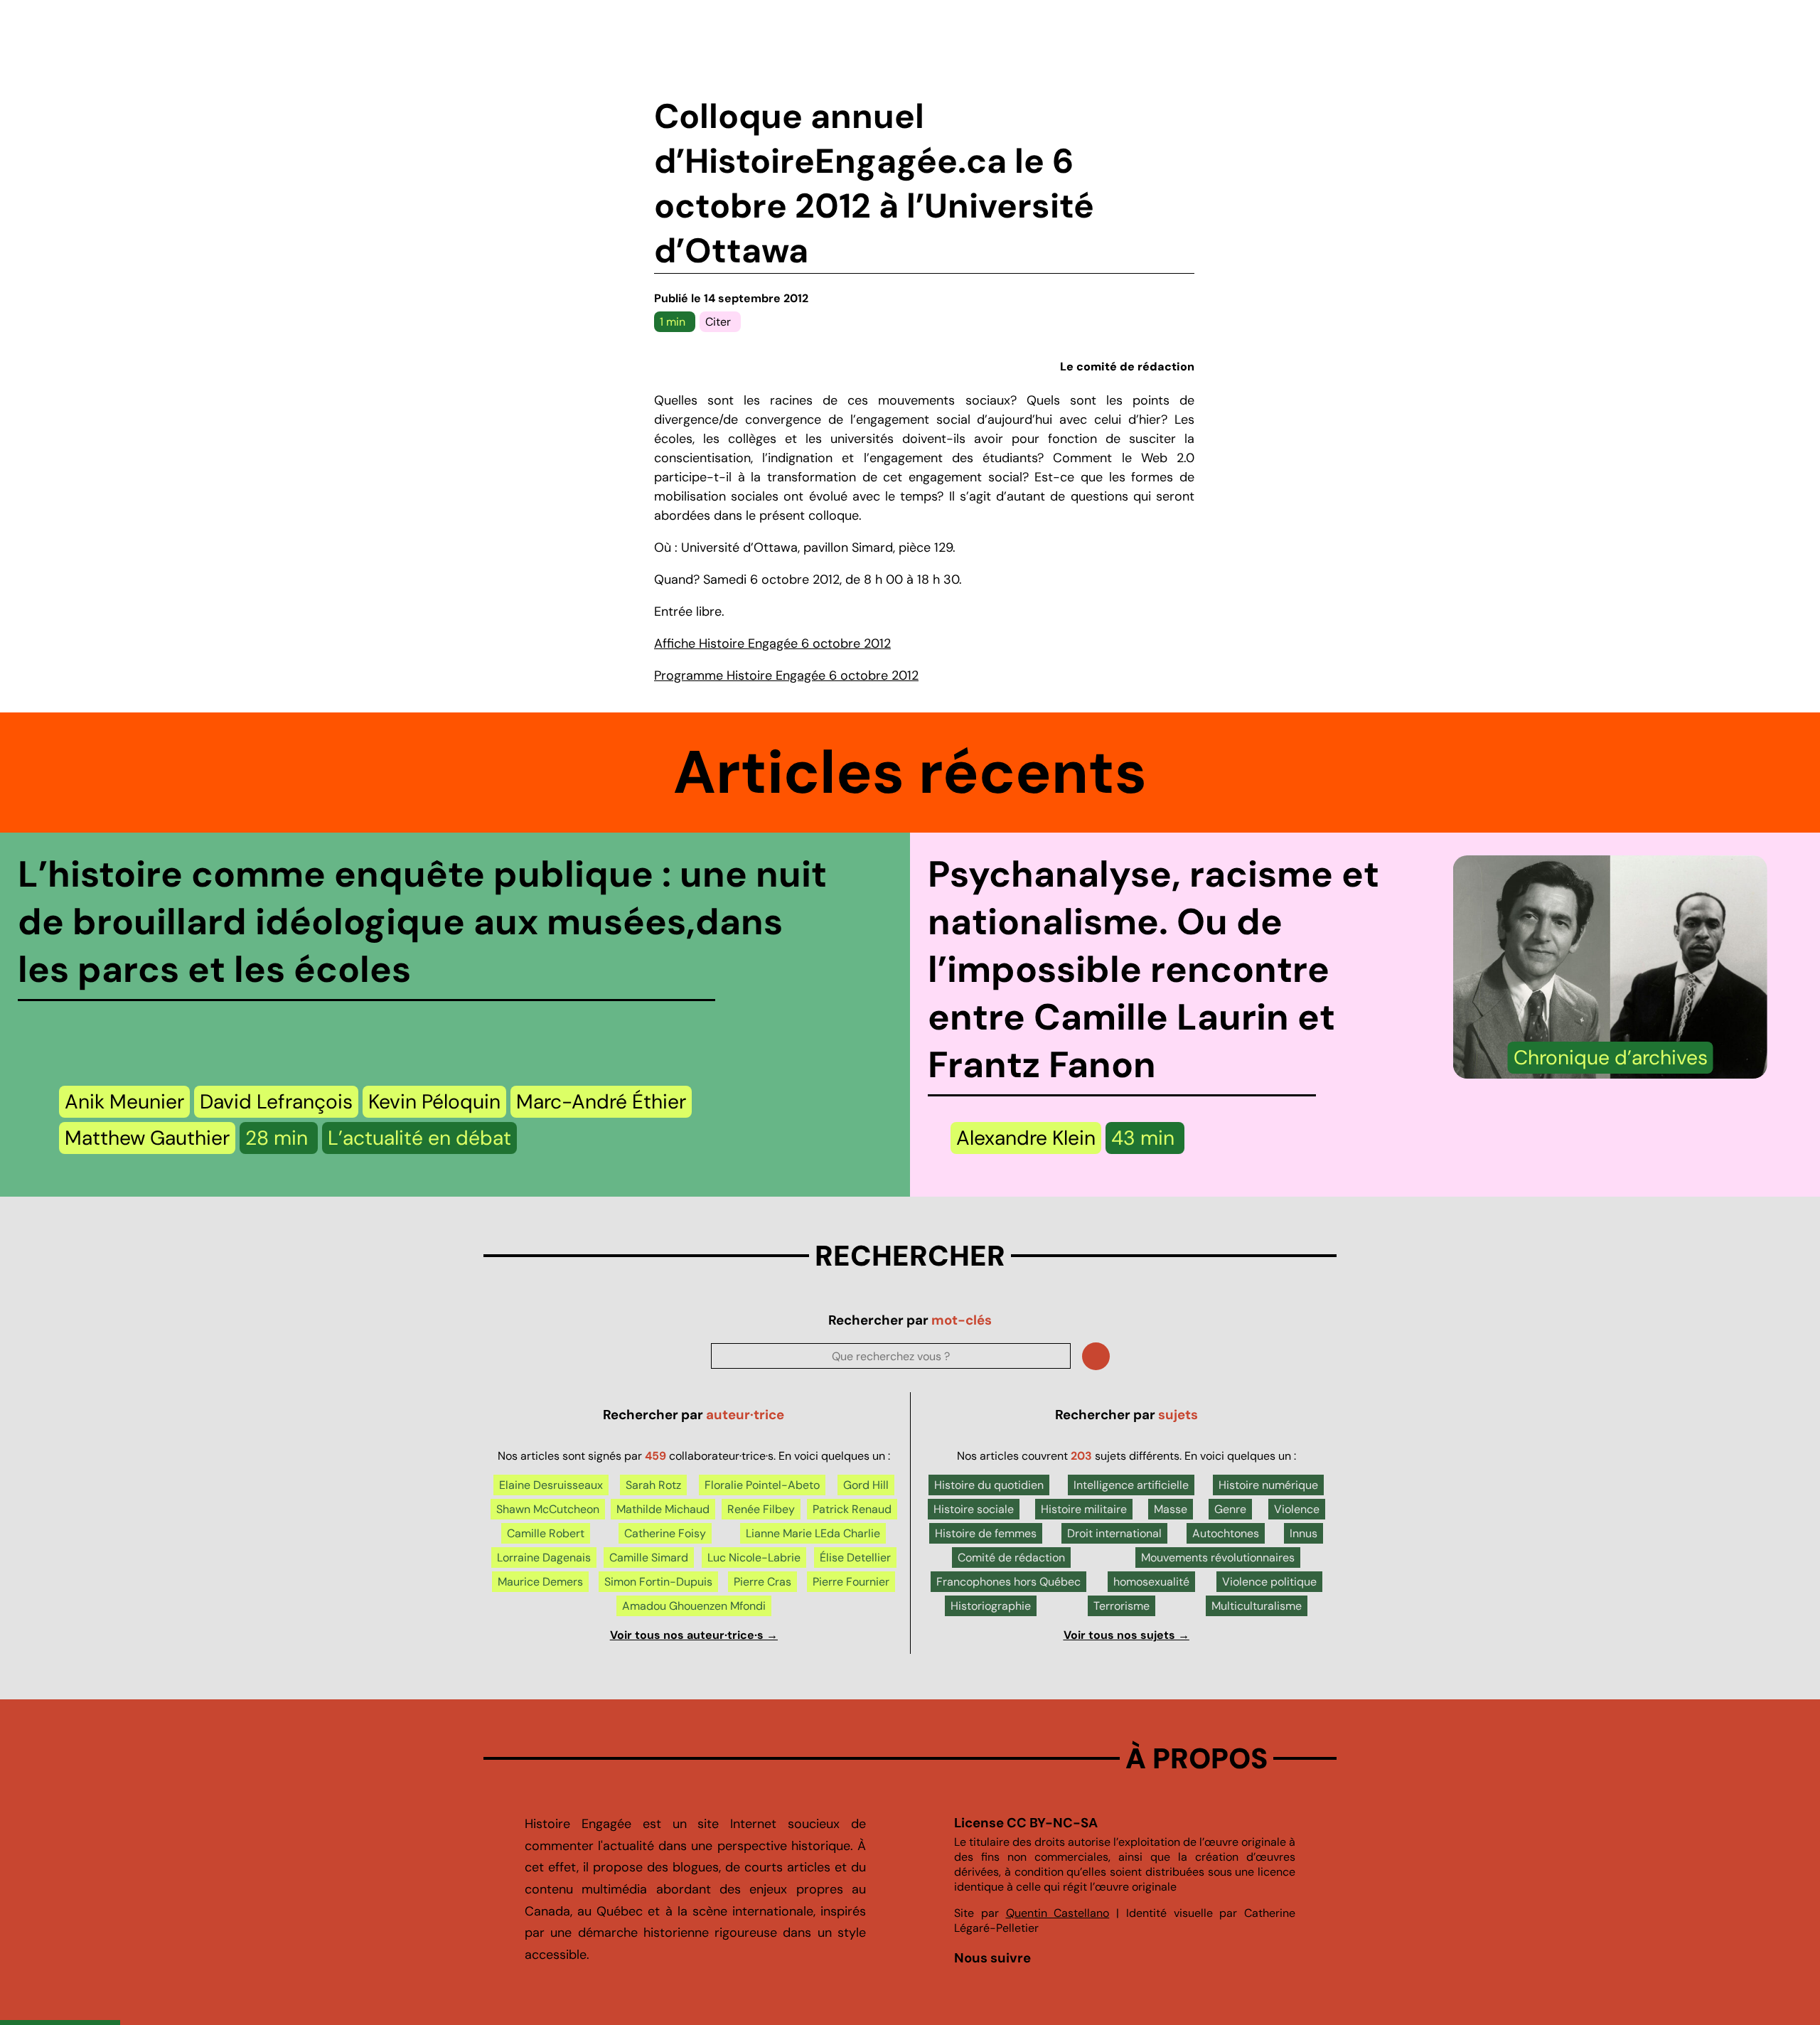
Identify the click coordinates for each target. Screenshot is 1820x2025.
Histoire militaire (1084, 1509)
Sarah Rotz (653, 1485)
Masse (1171, 1509)
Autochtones (1226, 1533)
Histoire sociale (974, 1509)
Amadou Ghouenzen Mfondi (694, 1606)
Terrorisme (1122, 1606)
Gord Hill (866, 1485)
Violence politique (1269, 1582)
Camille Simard (649, 1558)
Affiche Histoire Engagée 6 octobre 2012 (772, 643)
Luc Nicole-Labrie (754, 1558)
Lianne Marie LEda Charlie (813, 1533)
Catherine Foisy (665, 1533)
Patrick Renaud (852, 1509)
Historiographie (991, 1606)
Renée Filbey (761, 1509)
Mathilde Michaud (663, 1509)
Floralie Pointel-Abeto (762, 1485)
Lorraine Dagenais (544, 1558)
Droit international (1114, 1533)
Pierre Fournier (851, 1582)
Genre (1230, 1509)
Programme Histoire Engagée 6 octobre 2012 (786, 675)
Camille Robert (546, 1533)
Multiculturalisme (1257, 1606)
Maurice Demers (540, 1582)
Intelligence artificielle (1131, 1485)
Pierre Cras (762, 1582)
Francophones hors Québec (1008, 1582)
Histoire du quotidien (989, 1485)
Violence (1297, 1509)
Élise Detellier (855, 1558)
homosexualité (1151, 1582)
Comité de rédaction (1011, 1558)
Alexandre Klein (1026, 1138)
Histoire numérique (1268, 1485)
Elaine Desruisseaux (551, 1485)
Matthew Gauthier (147, 1138)
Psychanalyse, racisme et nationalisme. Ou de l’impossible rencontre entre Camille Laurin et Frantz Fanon (1153, 969)
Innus (1304, 1533)
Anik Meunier (124, 1102)
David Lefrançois (276, 1102)
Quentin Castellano (1058, 1913)
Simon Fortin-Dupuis (658, 1582)
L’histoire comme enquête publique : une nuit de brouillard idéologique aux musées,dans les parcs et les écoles (422, 922)
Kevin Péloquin (434, 1102)
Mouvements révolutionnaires (1218, 1558)
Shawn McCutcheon (548, 1509)
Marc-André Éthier (601, 1102)
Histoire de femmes (986, 1533)
